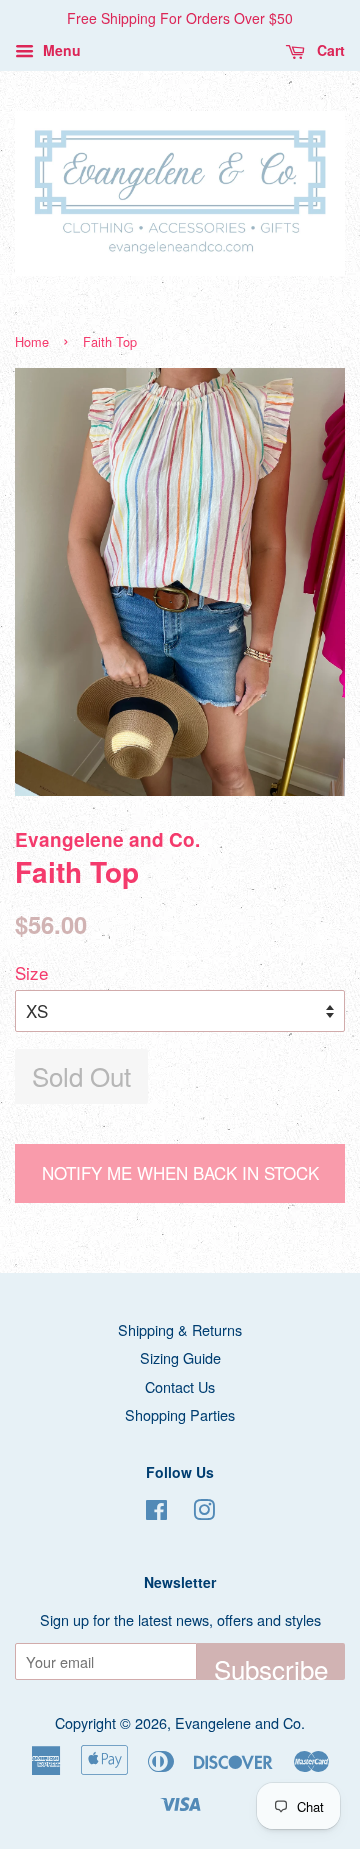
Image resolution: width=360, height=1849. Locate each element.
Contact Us (180, 1386)
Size (31, 972)
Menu (60, 50)
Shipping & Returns (180, 1329)
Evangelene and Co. (240, 1722)
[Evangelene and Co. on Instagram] (204, 1512)
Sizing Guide (180, 1357)
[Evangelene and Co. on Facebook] (156, 1512)
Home (32, 341)
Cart (329, 50)
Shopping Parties (180, 1414)
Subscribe (271, 1665)
